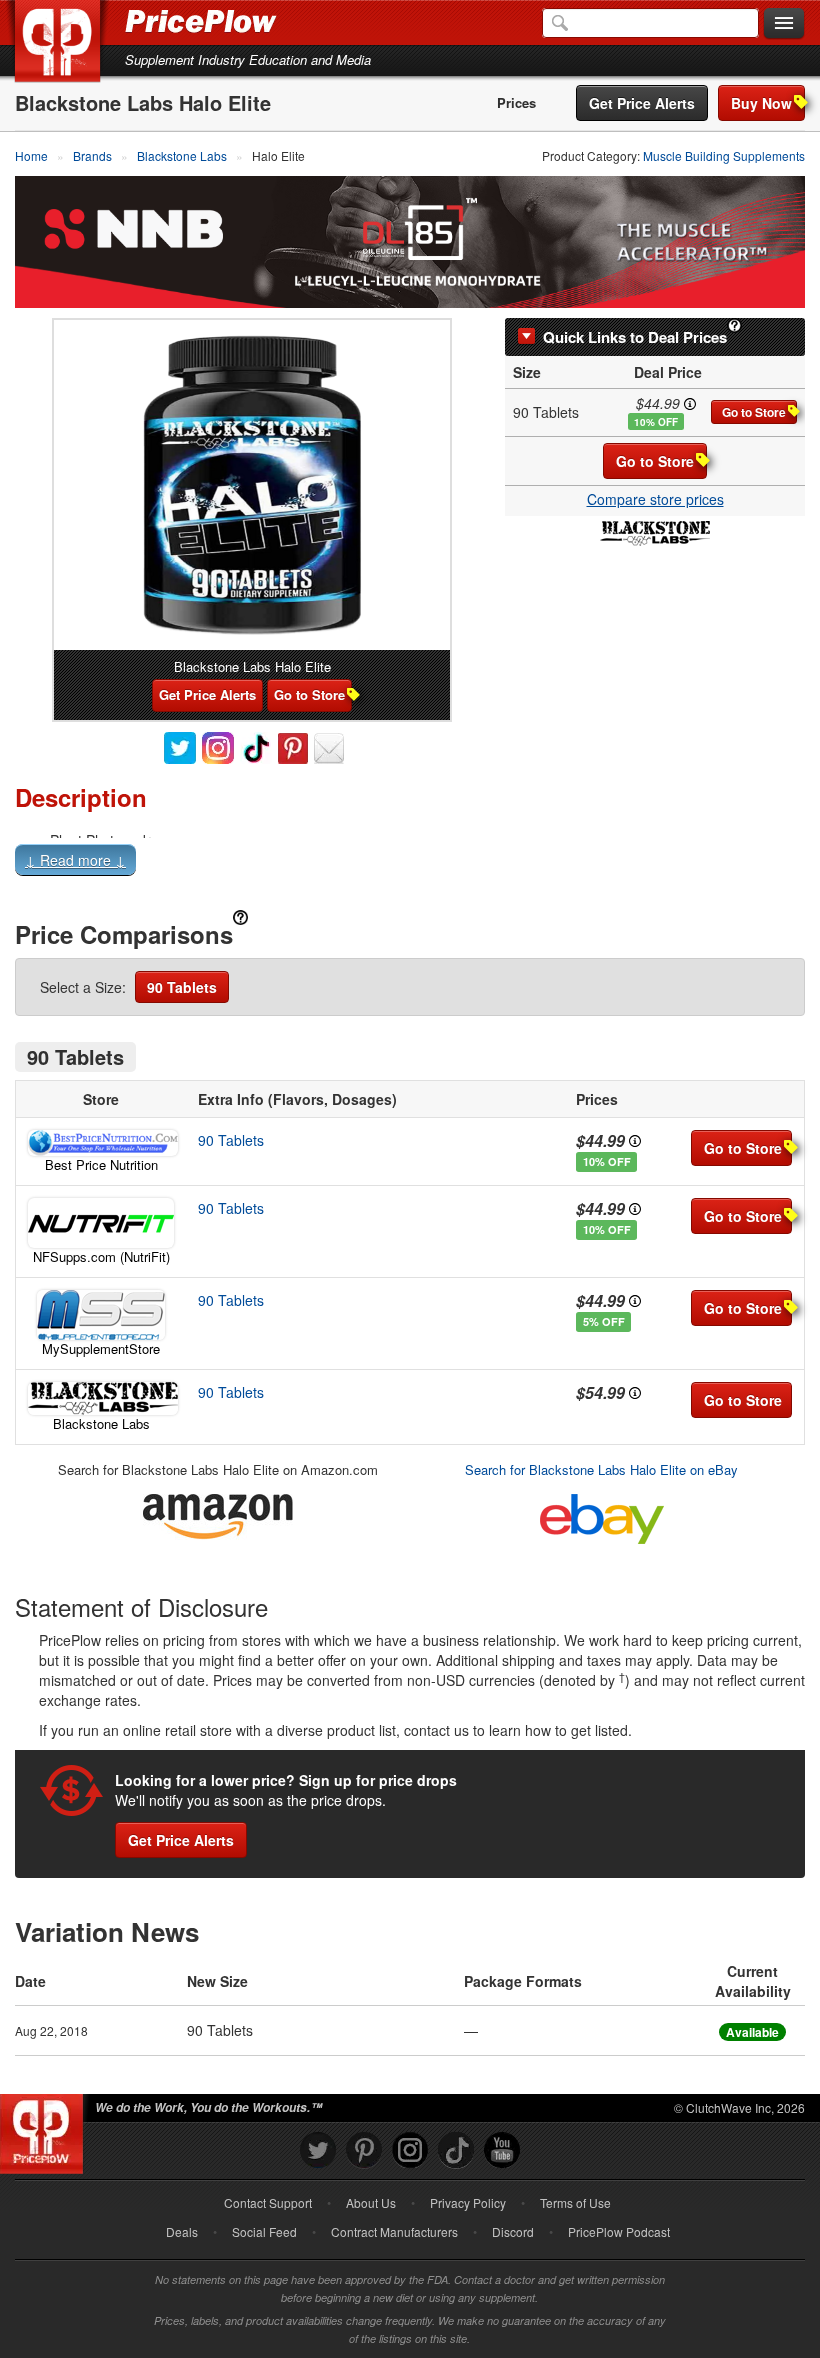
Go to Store (754, 412)
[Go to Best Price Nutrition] (101, 1143)
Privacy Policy (468, 2202)
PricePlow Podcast (619, 2231)
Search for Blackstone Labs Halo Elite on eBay (601, 1469)
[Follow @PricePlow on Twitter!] (318, 2150)
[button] (410, 864)
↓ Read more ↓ (75, 860)
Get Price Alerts (642, 103)
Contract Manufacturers (394, 2231)
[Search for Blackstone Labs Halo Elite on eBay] (602, 1514)
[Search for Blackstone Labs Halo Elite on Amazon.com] (218, 1512)
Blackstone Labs (101, 1423)
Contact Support (268, 2202)
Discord (513, 2231)
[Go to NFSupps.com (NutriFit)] (101, 1223)
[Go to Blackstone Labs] (101, 1398)
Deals (182, 2231)
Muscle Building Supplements (724, 155)
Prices (516, 103)
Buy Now (761, 103)
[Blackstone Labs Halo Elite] (252, 485)
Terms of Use (575, 2202)
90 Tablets (182, 987)
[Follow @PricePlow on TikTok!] (456, 2150)
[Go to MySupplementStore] (101, 1315)
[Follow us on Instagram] (410, 2150)
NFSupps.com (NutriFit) (101, 1256)
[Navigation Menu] (784, 24)
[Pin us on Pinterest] (364, 2150)
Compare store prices (655, 499)
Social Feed (264, 2231)
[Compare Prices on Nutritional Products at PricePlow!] (45, 2129)
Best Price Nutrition (101, 1164)
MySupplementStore (101, 1348)
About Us (371, 2202)
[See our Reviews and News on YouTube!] (502, 2150)
